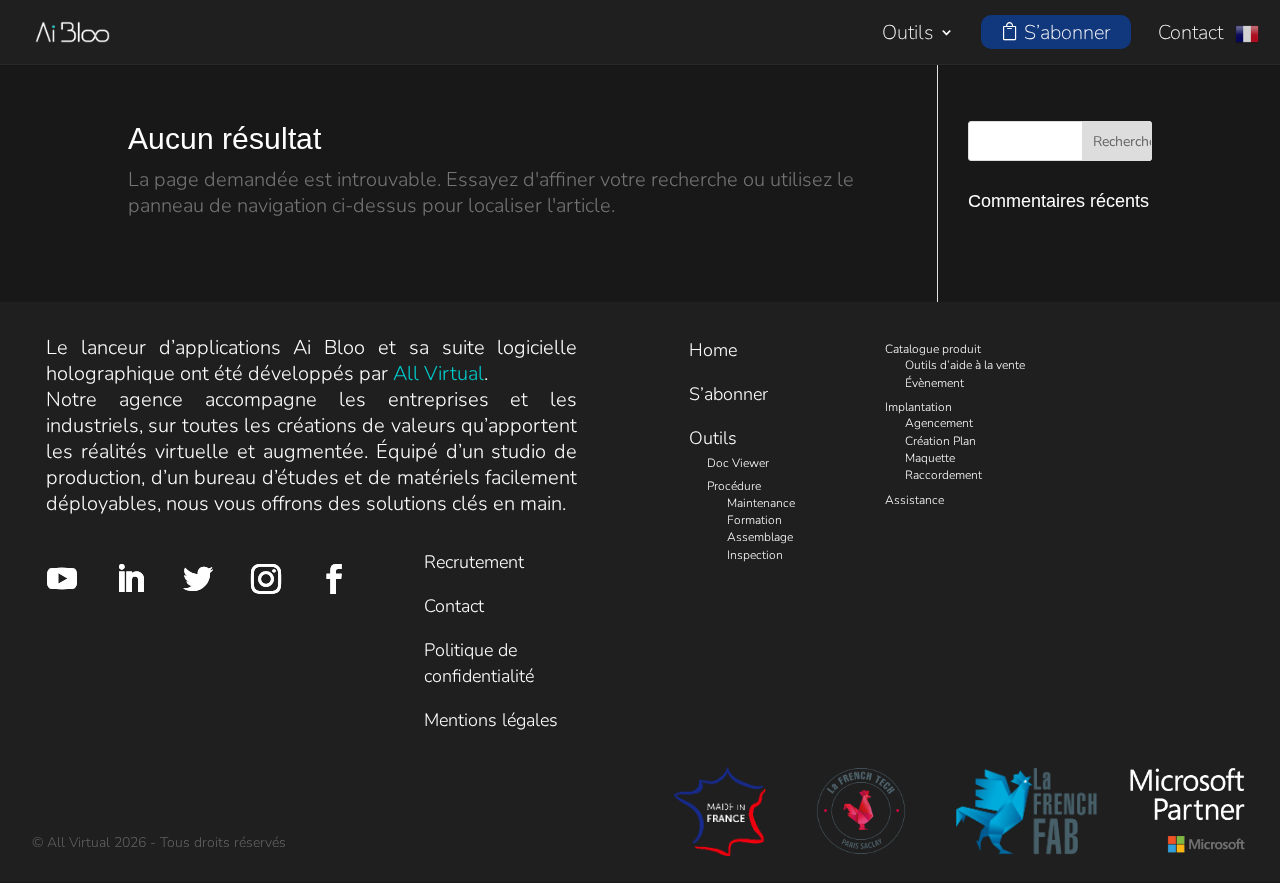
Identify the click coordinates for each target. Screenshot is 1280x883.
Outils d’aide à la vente (965, 365)
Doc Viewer (738, 463)
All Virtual (438, 373)
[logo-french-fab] (1027, 849)
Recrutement (474, 562)
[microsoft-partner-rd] (1188, 849)
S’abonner (728, 394)
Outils (908, 35)
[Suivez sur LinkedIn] (130, 579)
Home (713, 350)
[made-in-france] (719, 849)
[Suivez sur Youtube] (62, 579)
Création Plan (940, 441)
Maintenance (761, 503)
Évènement (934, 383)
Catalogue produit (933, 349)
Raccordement (943, 475)
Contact (1190, 36)
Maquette (930, 458)
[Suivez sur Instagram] (266, 579)
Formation (754, 520)
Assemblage (760, 537)
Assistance (914, 500)
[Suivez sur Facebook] (334, 579)
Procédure (734, 486)
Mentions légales (491, 720)
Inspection (755, 555)
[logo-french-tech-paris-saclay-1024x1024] (861, 849)
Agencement (939, 423)
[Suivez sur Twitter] (198, 579)
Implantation (918, 407)
